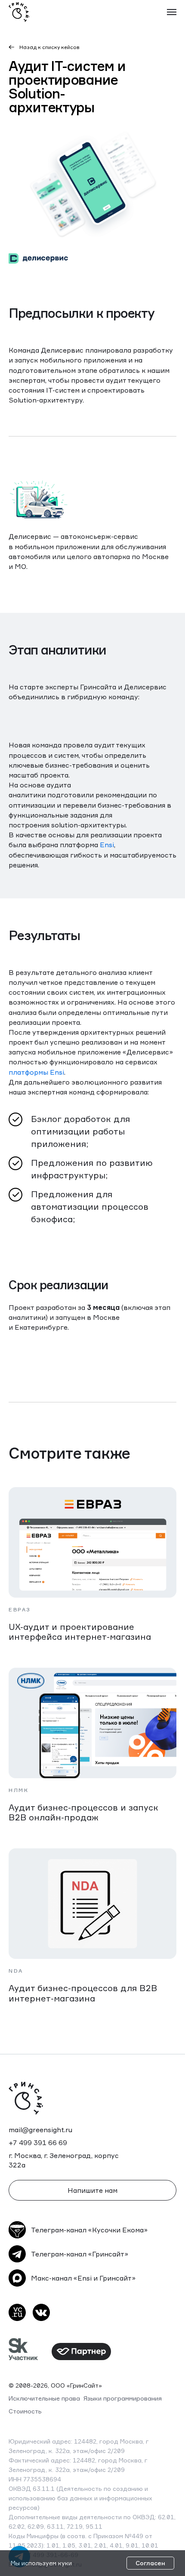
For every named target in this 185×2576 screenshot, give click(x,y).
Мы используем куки (41, 2563)
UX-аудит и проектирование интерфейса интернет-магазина (80, 1632)
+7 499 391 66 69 (38, 2143)
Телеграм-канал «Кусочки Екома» (89, 2230)
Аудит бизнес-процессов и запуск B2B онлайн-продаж (83, 1812)
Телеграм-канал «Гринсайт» (80, 2254)
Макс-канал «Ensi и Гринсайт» (83, 2278)
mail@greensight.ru (40, 2130)
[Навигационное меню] (172, 12)
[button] (92, 2190)
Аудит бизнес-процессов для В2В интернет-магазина (83, 1993)
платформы (28, 1072)
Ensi (107, 845)
